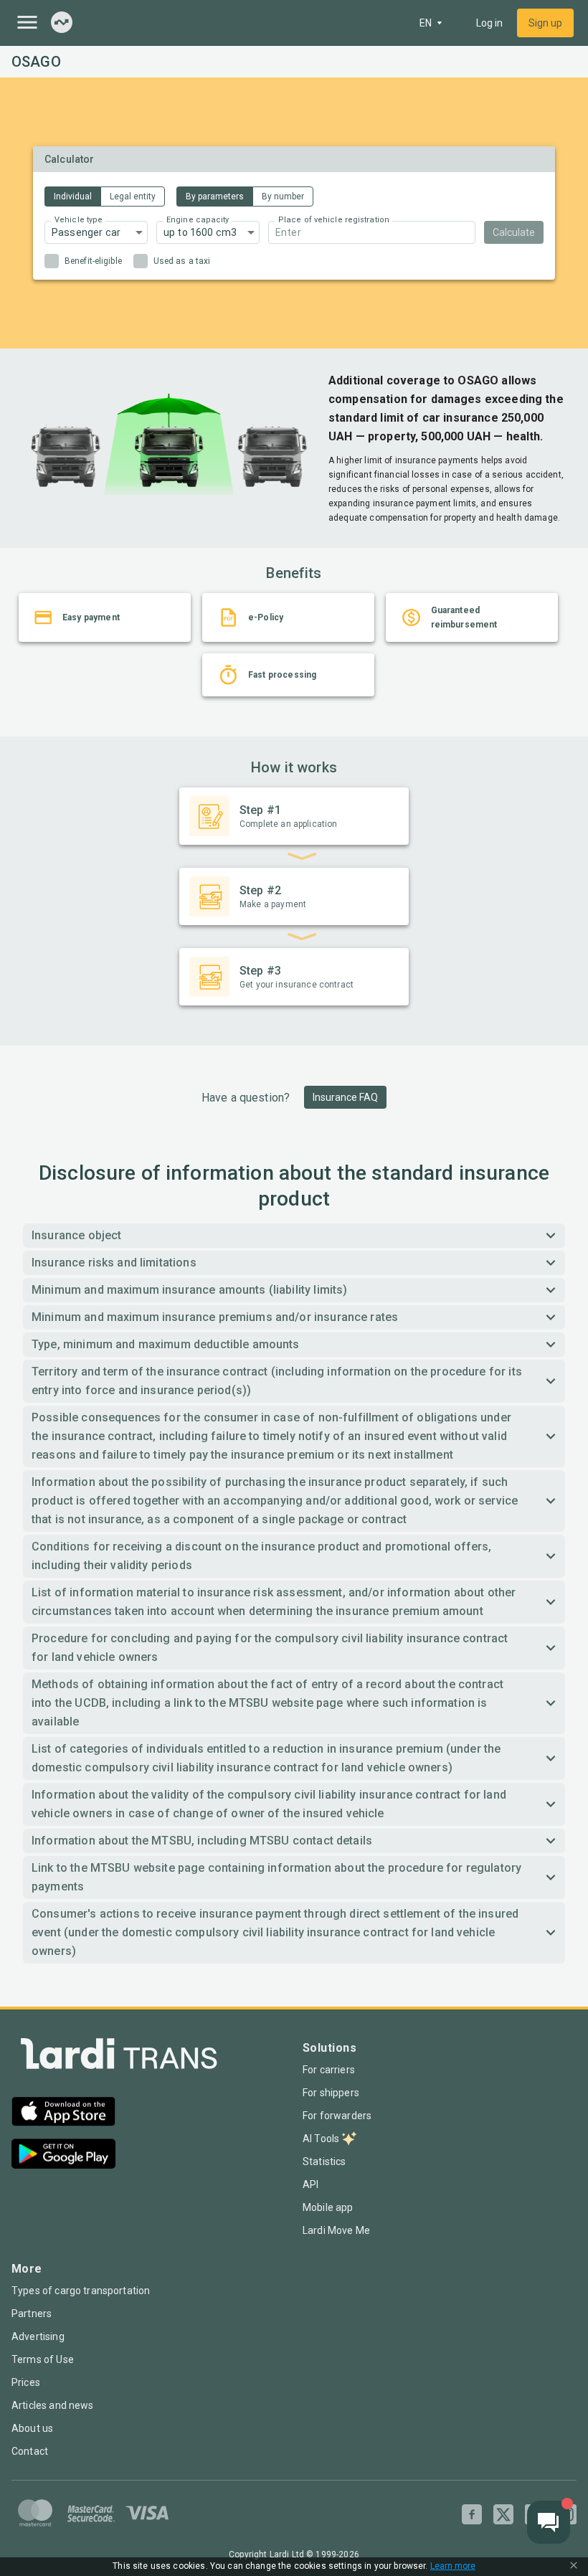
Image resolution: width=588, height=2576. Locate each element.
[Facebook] (472, 2514)
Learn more (453, 2566)
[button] (96, 232)
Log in (489, 23)
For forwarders (337, 2116)
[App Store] (63, 2113)
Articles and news (53, 2405)
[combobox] (372, 232)
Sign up (545, 23)
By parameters (215, 196)
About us (32, 2428)
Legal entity (133, 196)
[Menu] (27, 22)
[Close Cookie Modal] (574, 2567)
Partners (32, 2314)
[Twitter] (503, 2514)
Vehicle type (79, 220)
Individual (73, 196)
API (310, 2184)
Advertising (38, 2336)
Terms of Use (43, 2359)
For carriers (329, 2070)
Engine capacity (198, 220)
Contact (30, 2451)
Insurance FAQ (345, 1097)
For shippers (331, 2093)
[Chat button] (549, 2522)
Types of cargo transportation (81, 2291)
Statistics (324, 2161)
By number (283, 196)
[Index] (62, 23)
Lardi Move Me (336, 2230)
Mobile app (328, 2207)
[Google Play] (63, 2155)
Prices (26, 2382)
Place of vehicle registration (334, 220)
